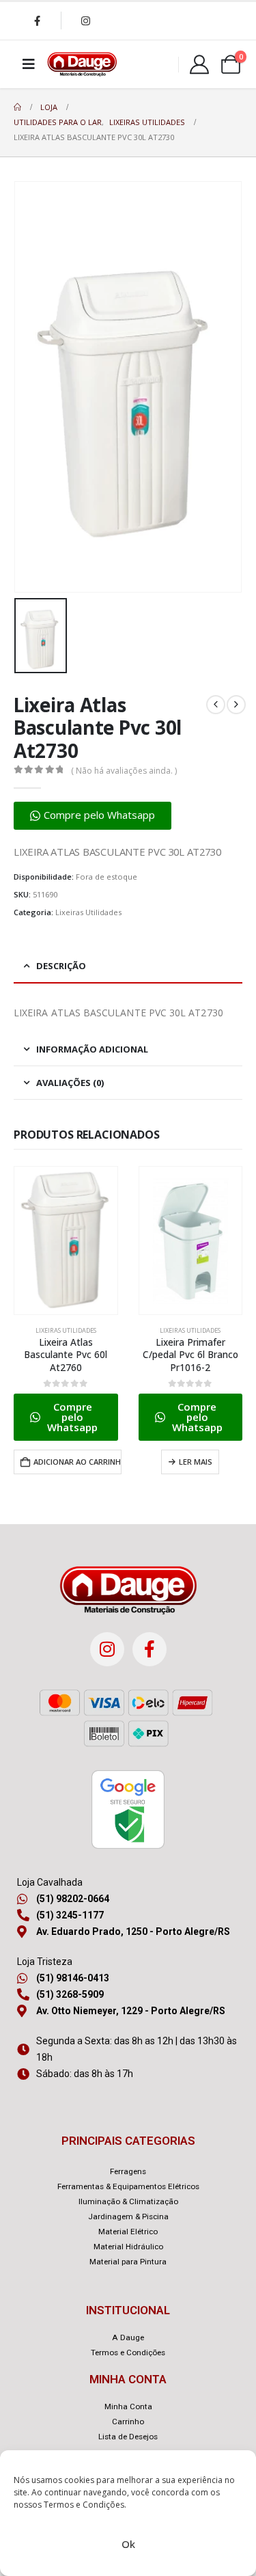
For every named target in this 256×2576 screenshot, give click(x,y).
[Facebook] (37, 21)
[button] (93, 816)
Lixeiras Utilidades (88, 912)
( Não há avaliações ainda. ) (124, 771)
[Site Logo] (82, 64)
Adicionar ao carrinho (77, 1462)
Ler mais (196, 1462)
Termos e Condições (84, 2505)
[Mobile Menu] (29, 64)
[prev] (216, 705)
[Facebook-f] (150, 1649)
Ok (128, 2544)
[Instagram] (85, 21)
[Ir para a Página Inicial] (17, 107)
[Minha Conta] (199, 64)
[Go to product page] (66, 1240)
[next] (236, 705)
